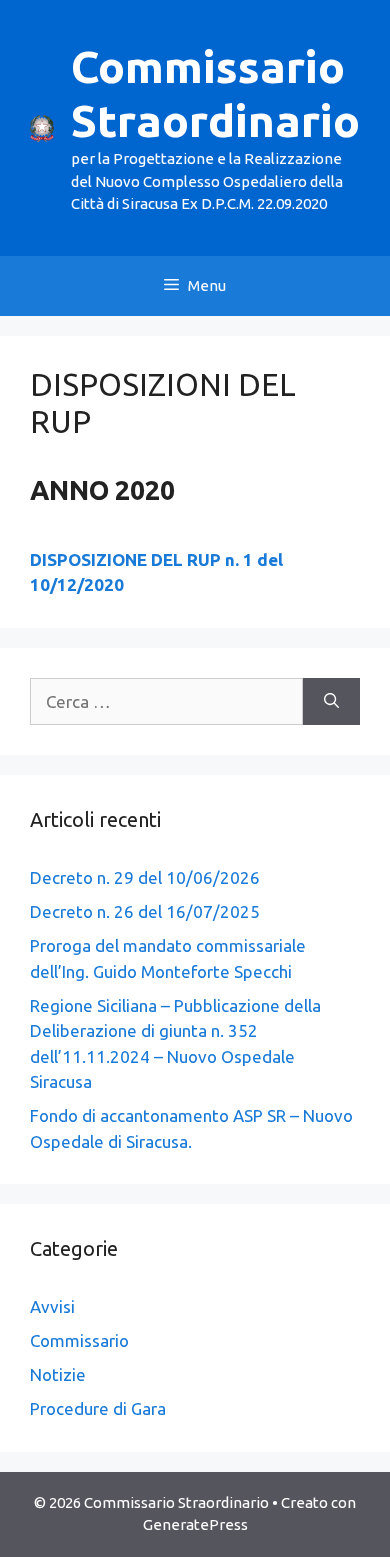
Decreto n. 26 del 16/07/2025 (145, 911)
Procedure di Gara (98, 1408)
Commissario (79, 1340)
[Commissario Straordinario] (42, 126)
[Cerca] (331, 702)
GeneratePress (195, 1524)
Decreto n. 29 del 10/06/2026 (145, 877)
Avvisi (52, 1306)
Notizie (58, 1374)
